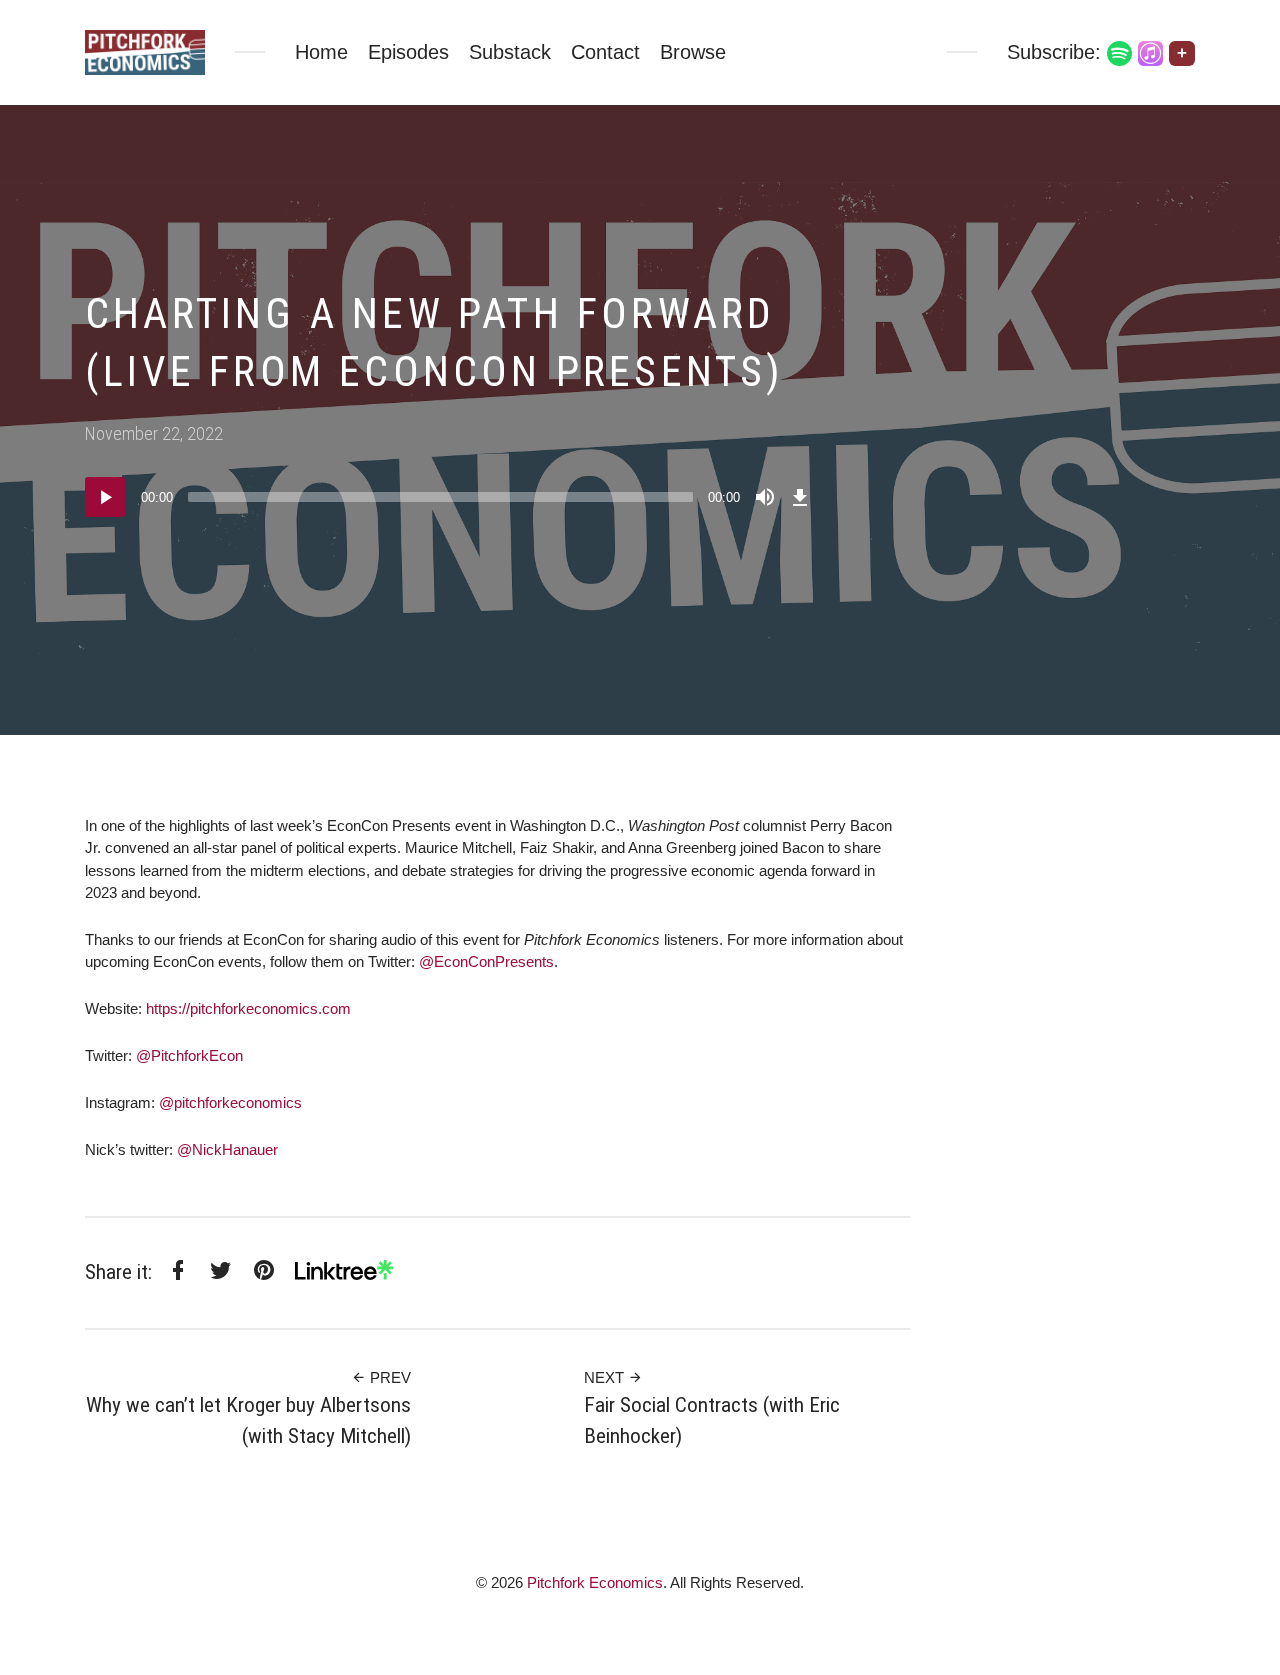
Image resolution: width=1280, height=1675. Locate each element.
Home (321, 52)
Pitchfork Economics (595, 1582)
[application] (450, 497)
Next (606, 1377)
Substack (510, 52)
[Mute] (765, 497)
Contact (605, 52)
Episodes (408, 52)
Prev (388, 1377)
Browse (693, 52)
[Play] (105, 497)
